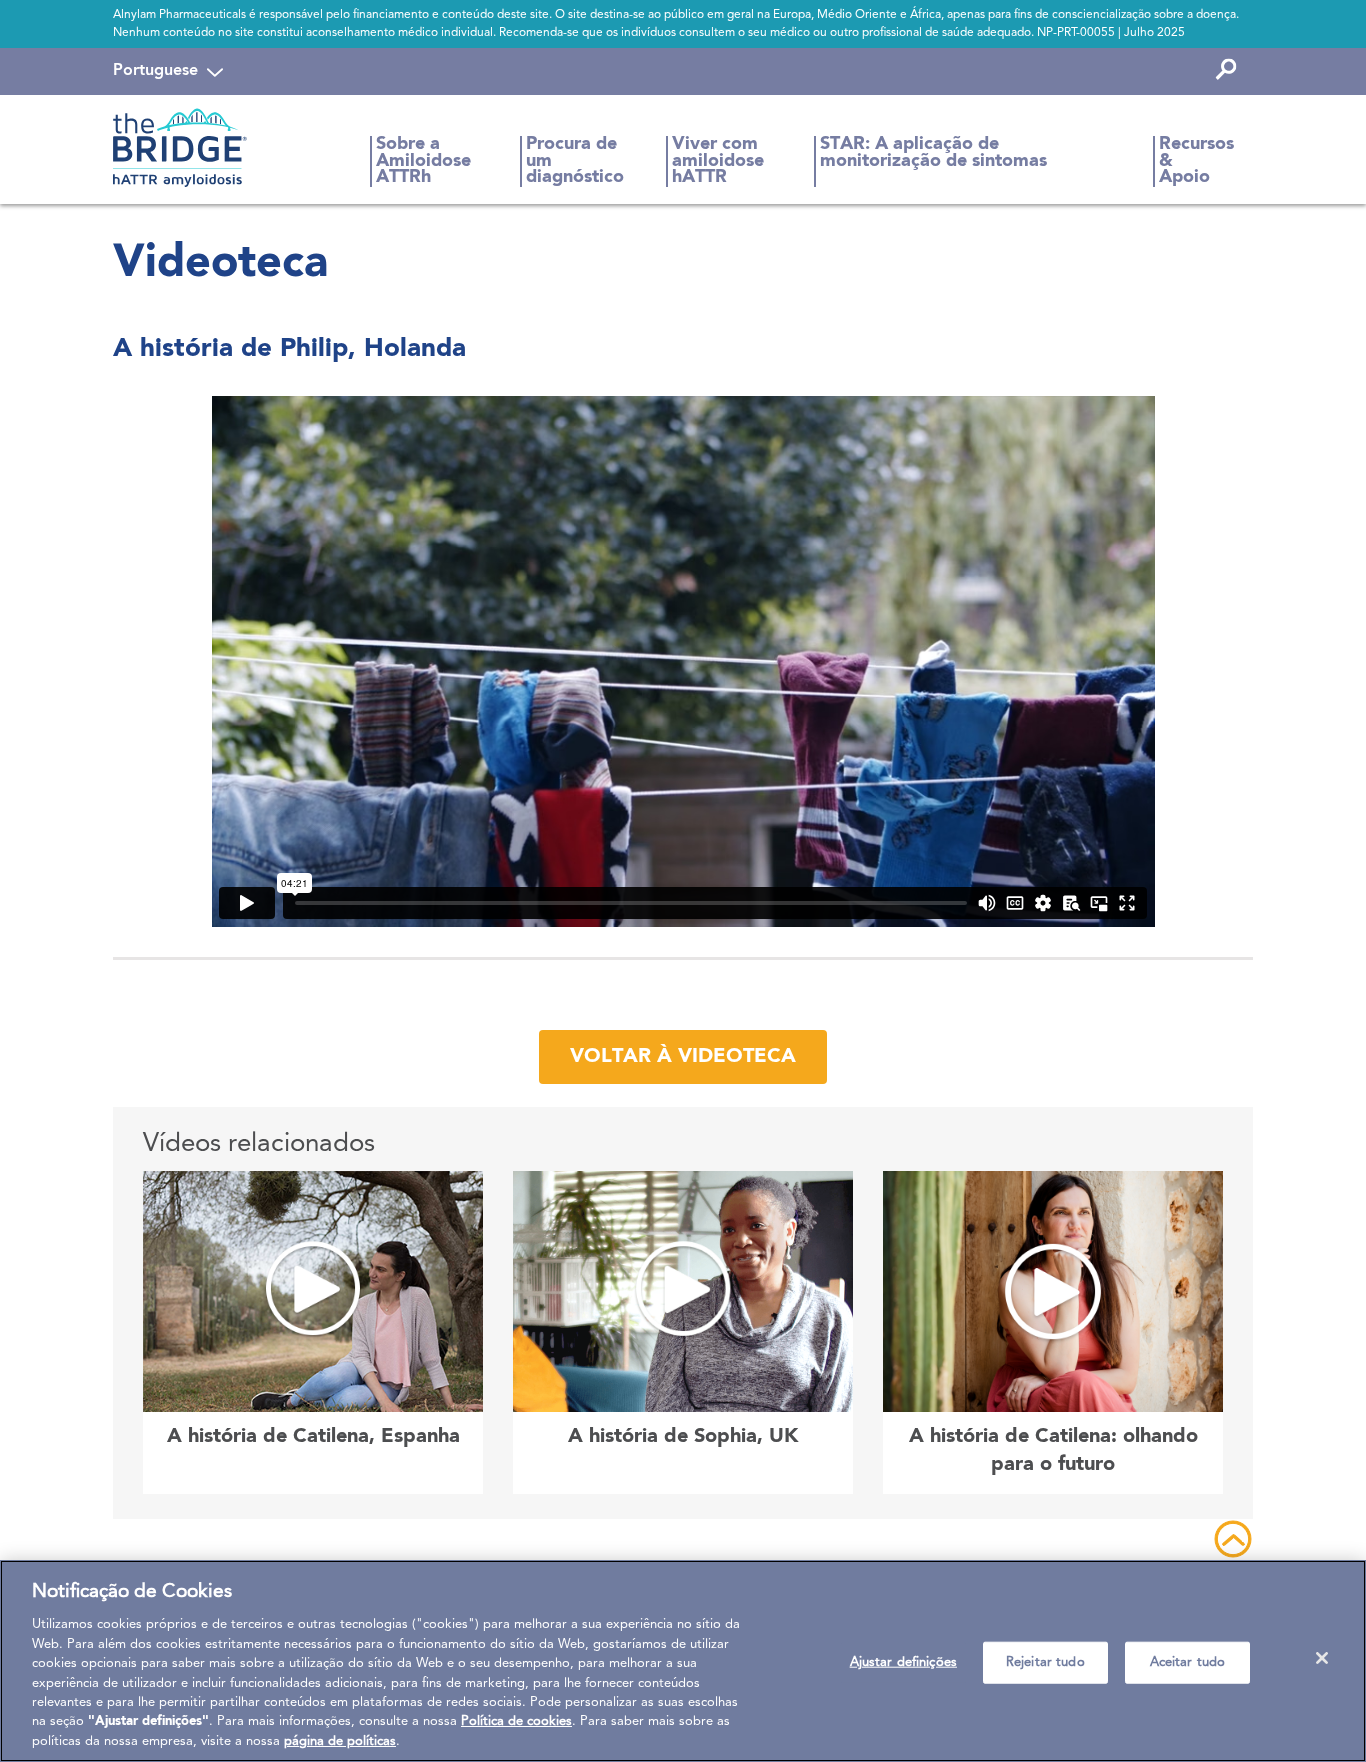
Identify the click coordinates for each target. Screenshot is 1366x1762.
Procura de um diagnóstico (575, 161)
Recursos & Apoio (1196, 161)
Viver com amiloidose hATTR (718, 161)
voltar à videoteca (683, 1057)
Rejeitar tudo (1045, 1662)
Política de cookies (516, 1722)
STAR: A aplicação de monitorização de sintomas (933, 152)
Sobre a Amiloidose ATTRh (423, 161)
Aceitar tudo (1188, 1662)
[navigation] (168, 71)
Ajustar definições (903, 1662)
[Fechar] (1322, 1658)
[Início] (187, 148)
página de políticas (340, 1741)
